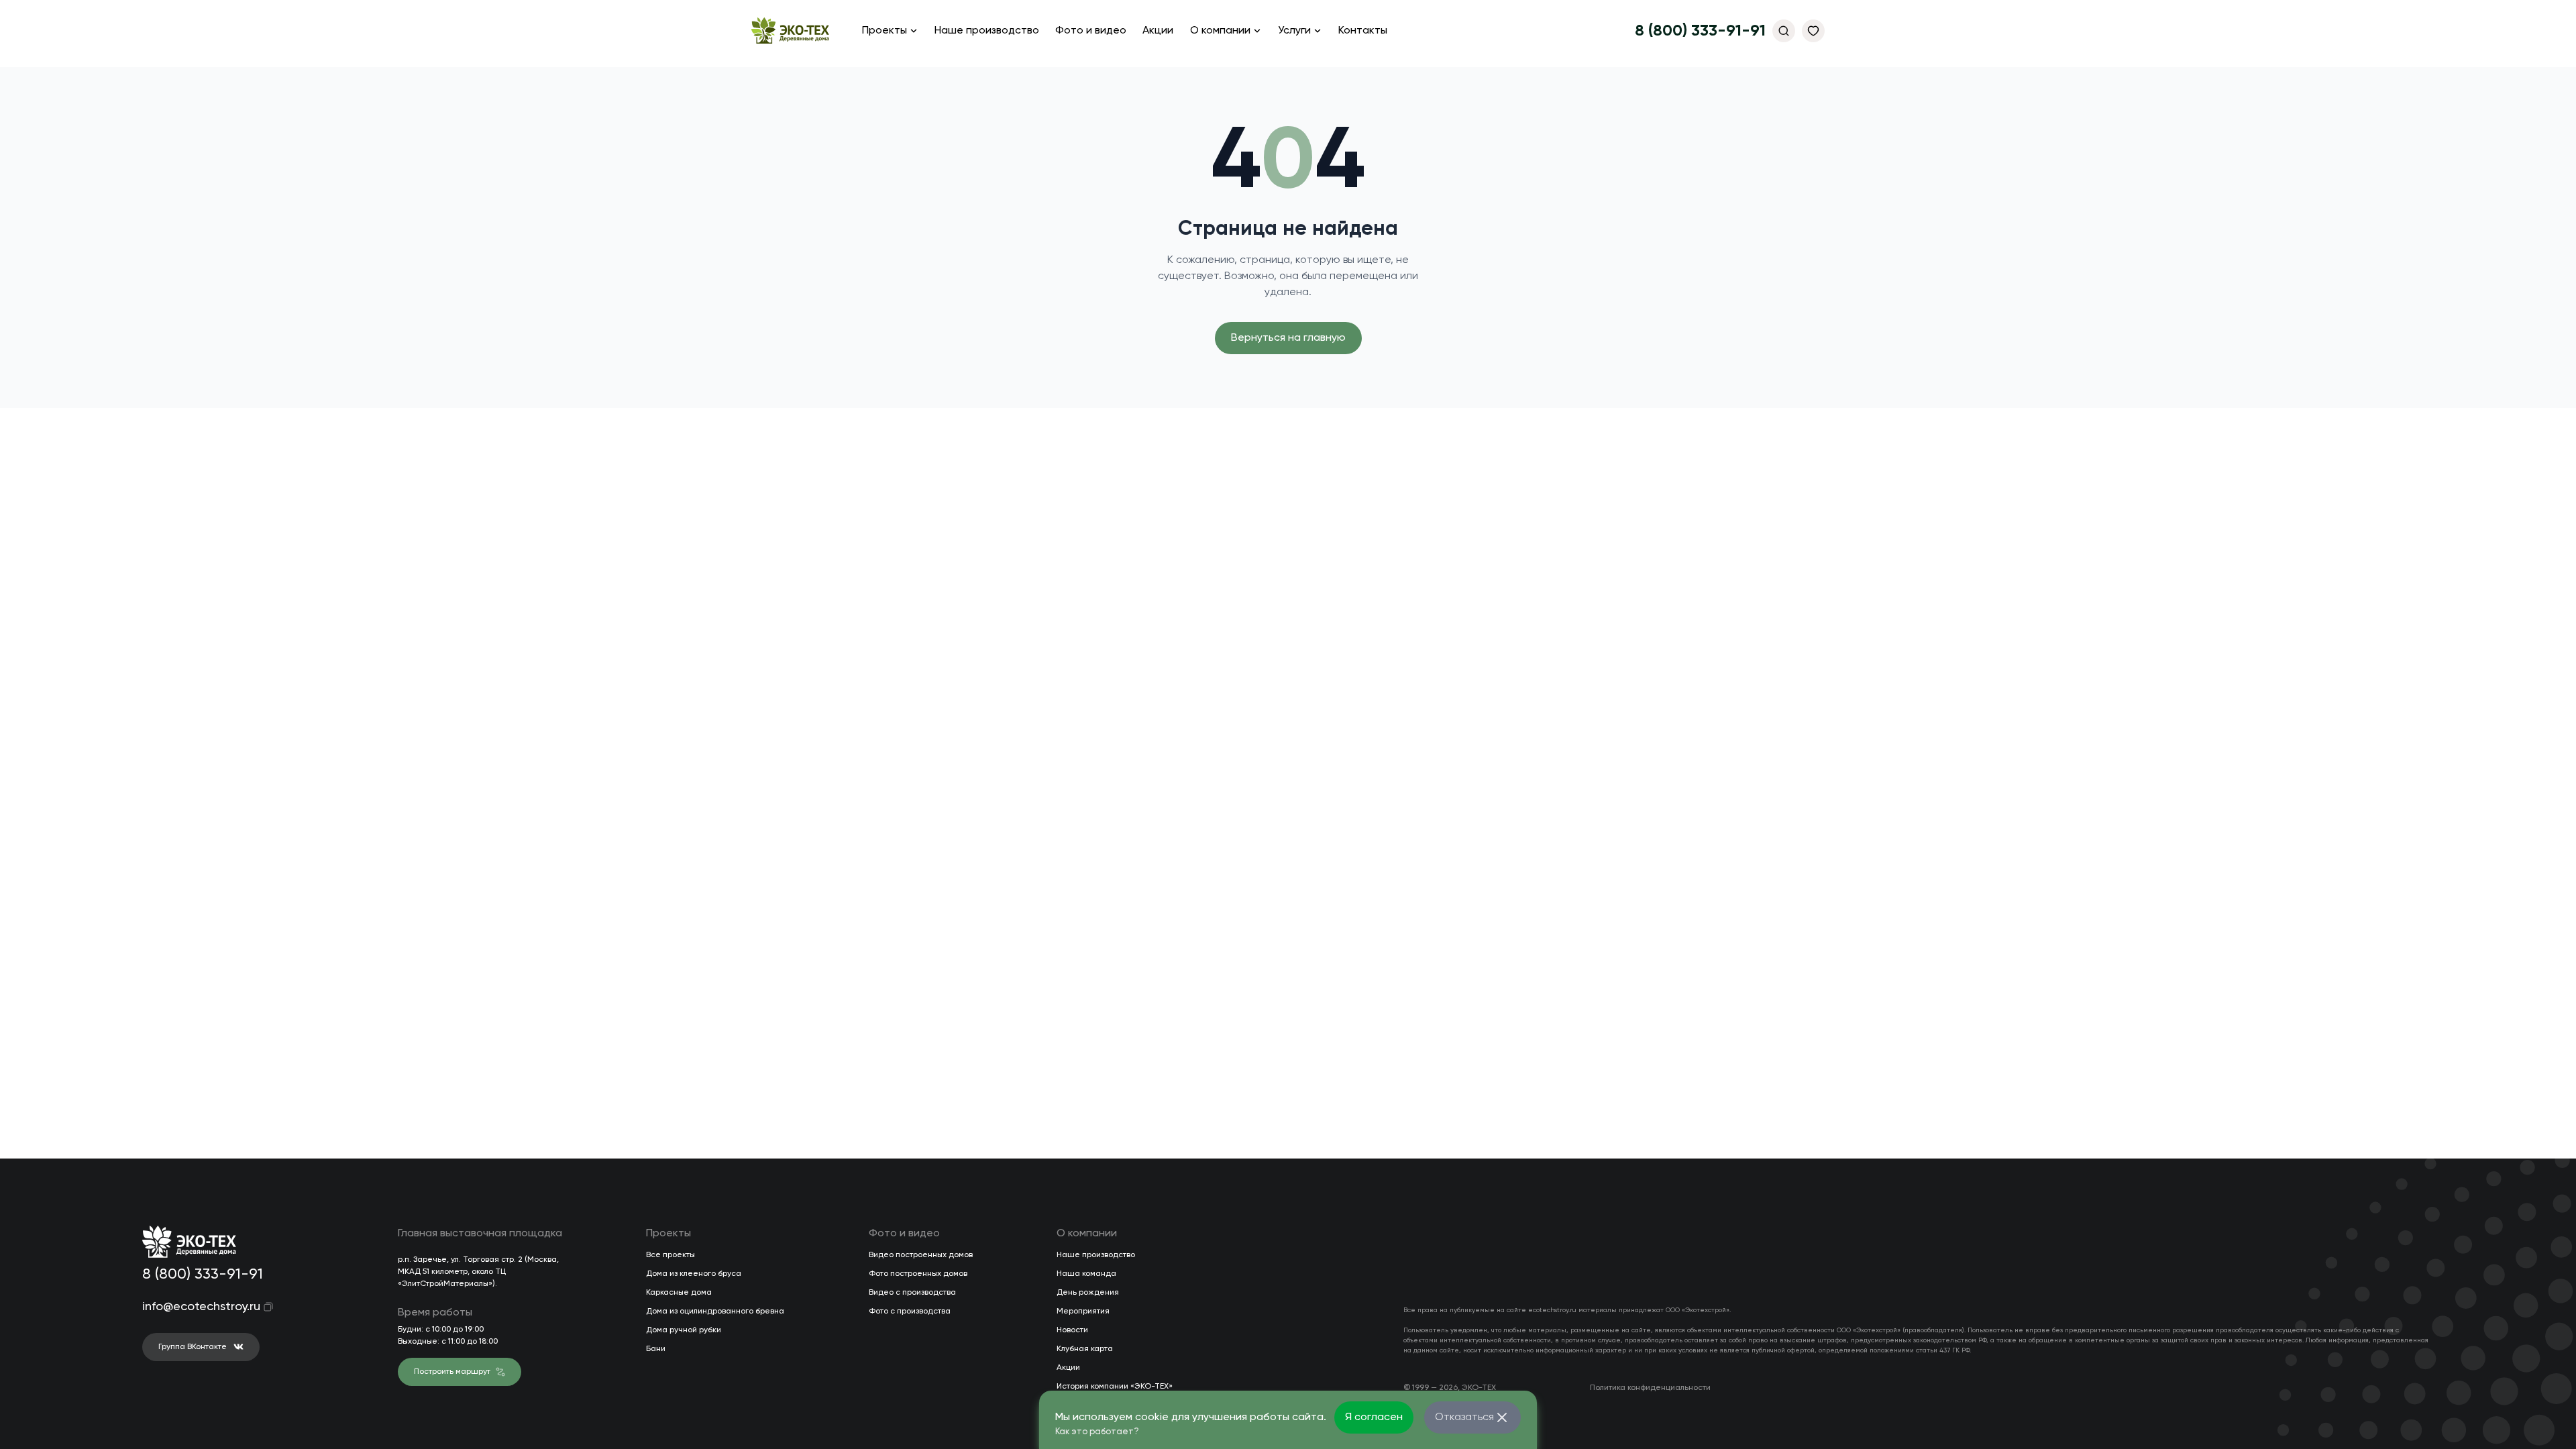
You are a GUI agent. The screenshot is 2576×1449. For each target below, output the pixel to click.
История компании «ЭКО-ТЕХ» (1115, 1387)
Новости (1072, 1330)
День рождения (1088, 1293)
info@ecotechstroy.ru (192, 1307)
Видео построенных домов (921, 1255)
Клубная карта (1085, 1349)
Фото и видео (1091, 31)
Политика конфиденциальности (1650, 1388)
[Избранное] (1813, 31)
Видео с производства (912, 1293)
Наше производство (987, 31)
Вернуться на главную (1288, 338)
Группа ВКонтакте (193, 1347)
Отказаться (1464, 1417)
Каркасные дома (679, 1293)
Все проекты (670, 1255)
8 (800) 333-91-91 (1700, 31)
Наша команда (1086, 1274)
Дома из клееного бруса (694, 1274)
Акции (1158, 31)
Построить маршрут (452, 1372)
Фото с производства (910, 1311)
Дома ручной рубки (684, 1330)
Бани (656, 1349)
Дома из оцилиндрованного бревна (715, 1311)
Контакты (1363, 31)
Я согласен (1374, 1417)
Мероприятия (1083, 1311)
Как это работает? (1097, 1432)
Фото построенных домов (918, 1274)
